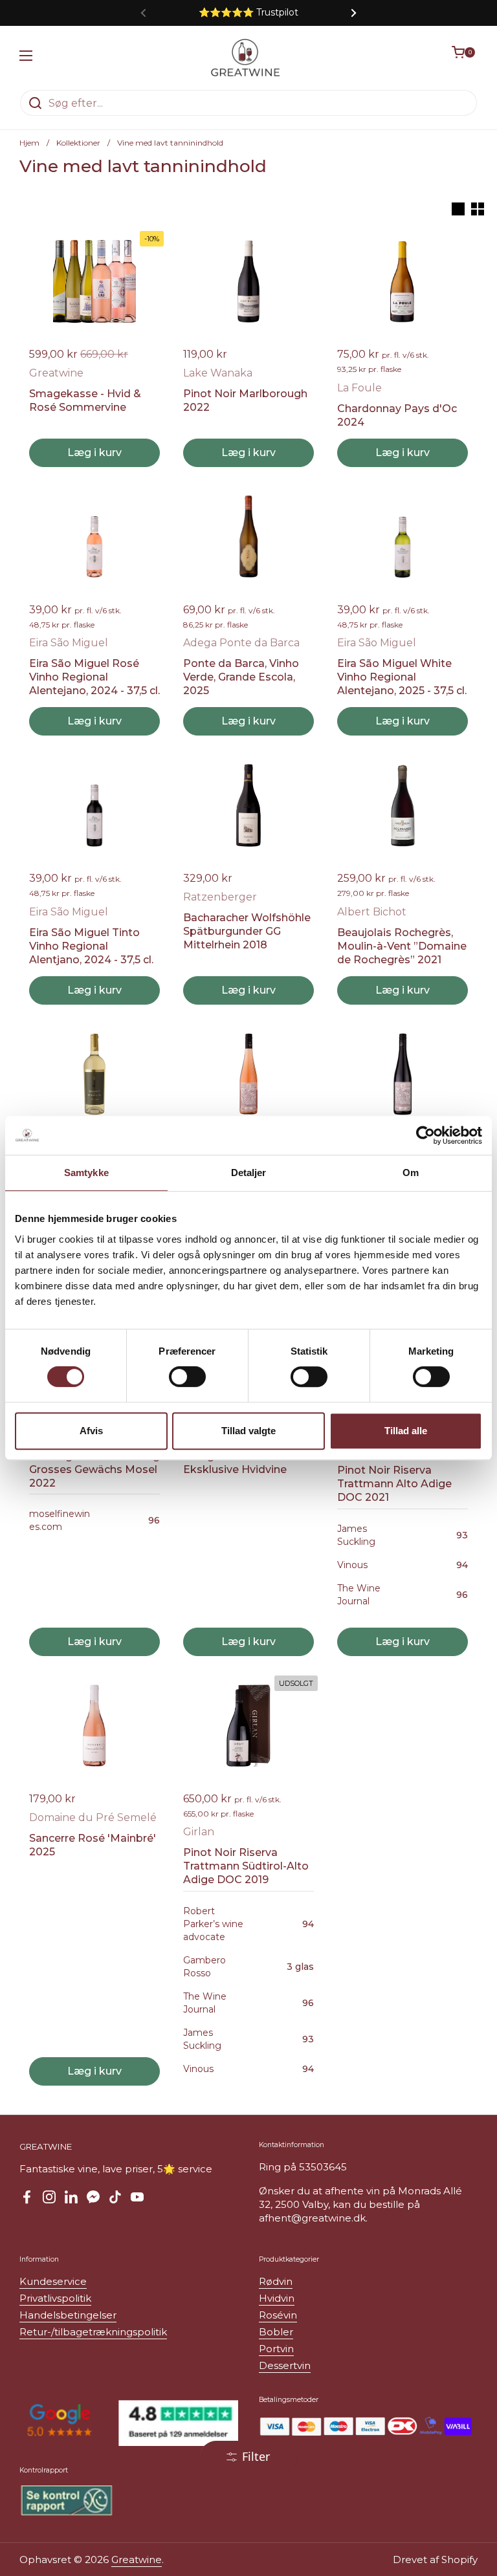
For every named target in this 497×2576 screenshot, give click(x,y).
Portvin (276, 2349)
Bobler (276, 2332)
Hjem (29, 143)
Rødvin (276, 2281)
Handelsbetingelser (68, 2315)
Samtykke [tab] (86, 1173)
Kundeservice (53, 2281)
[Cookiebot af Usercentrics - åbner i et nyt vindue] (425, 1135)
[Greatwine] (245, 58)
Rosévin (278, 2315)
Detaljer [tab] (249, 1173)
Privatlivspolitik (55, 2298)
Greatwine (137, 2560)
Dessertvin (285, 2365)
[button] (465, 58)
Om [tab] (411, 1173)
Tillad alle (406, 1431)
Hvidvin (277, 2298)
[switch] (187, 1377)
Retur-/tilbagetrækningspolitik (93, 2332)
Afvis (91, 1431)
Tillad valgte (248, 1431)
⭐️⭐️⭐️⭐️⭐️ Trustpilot (248, 13)
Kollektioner (78, 143)
